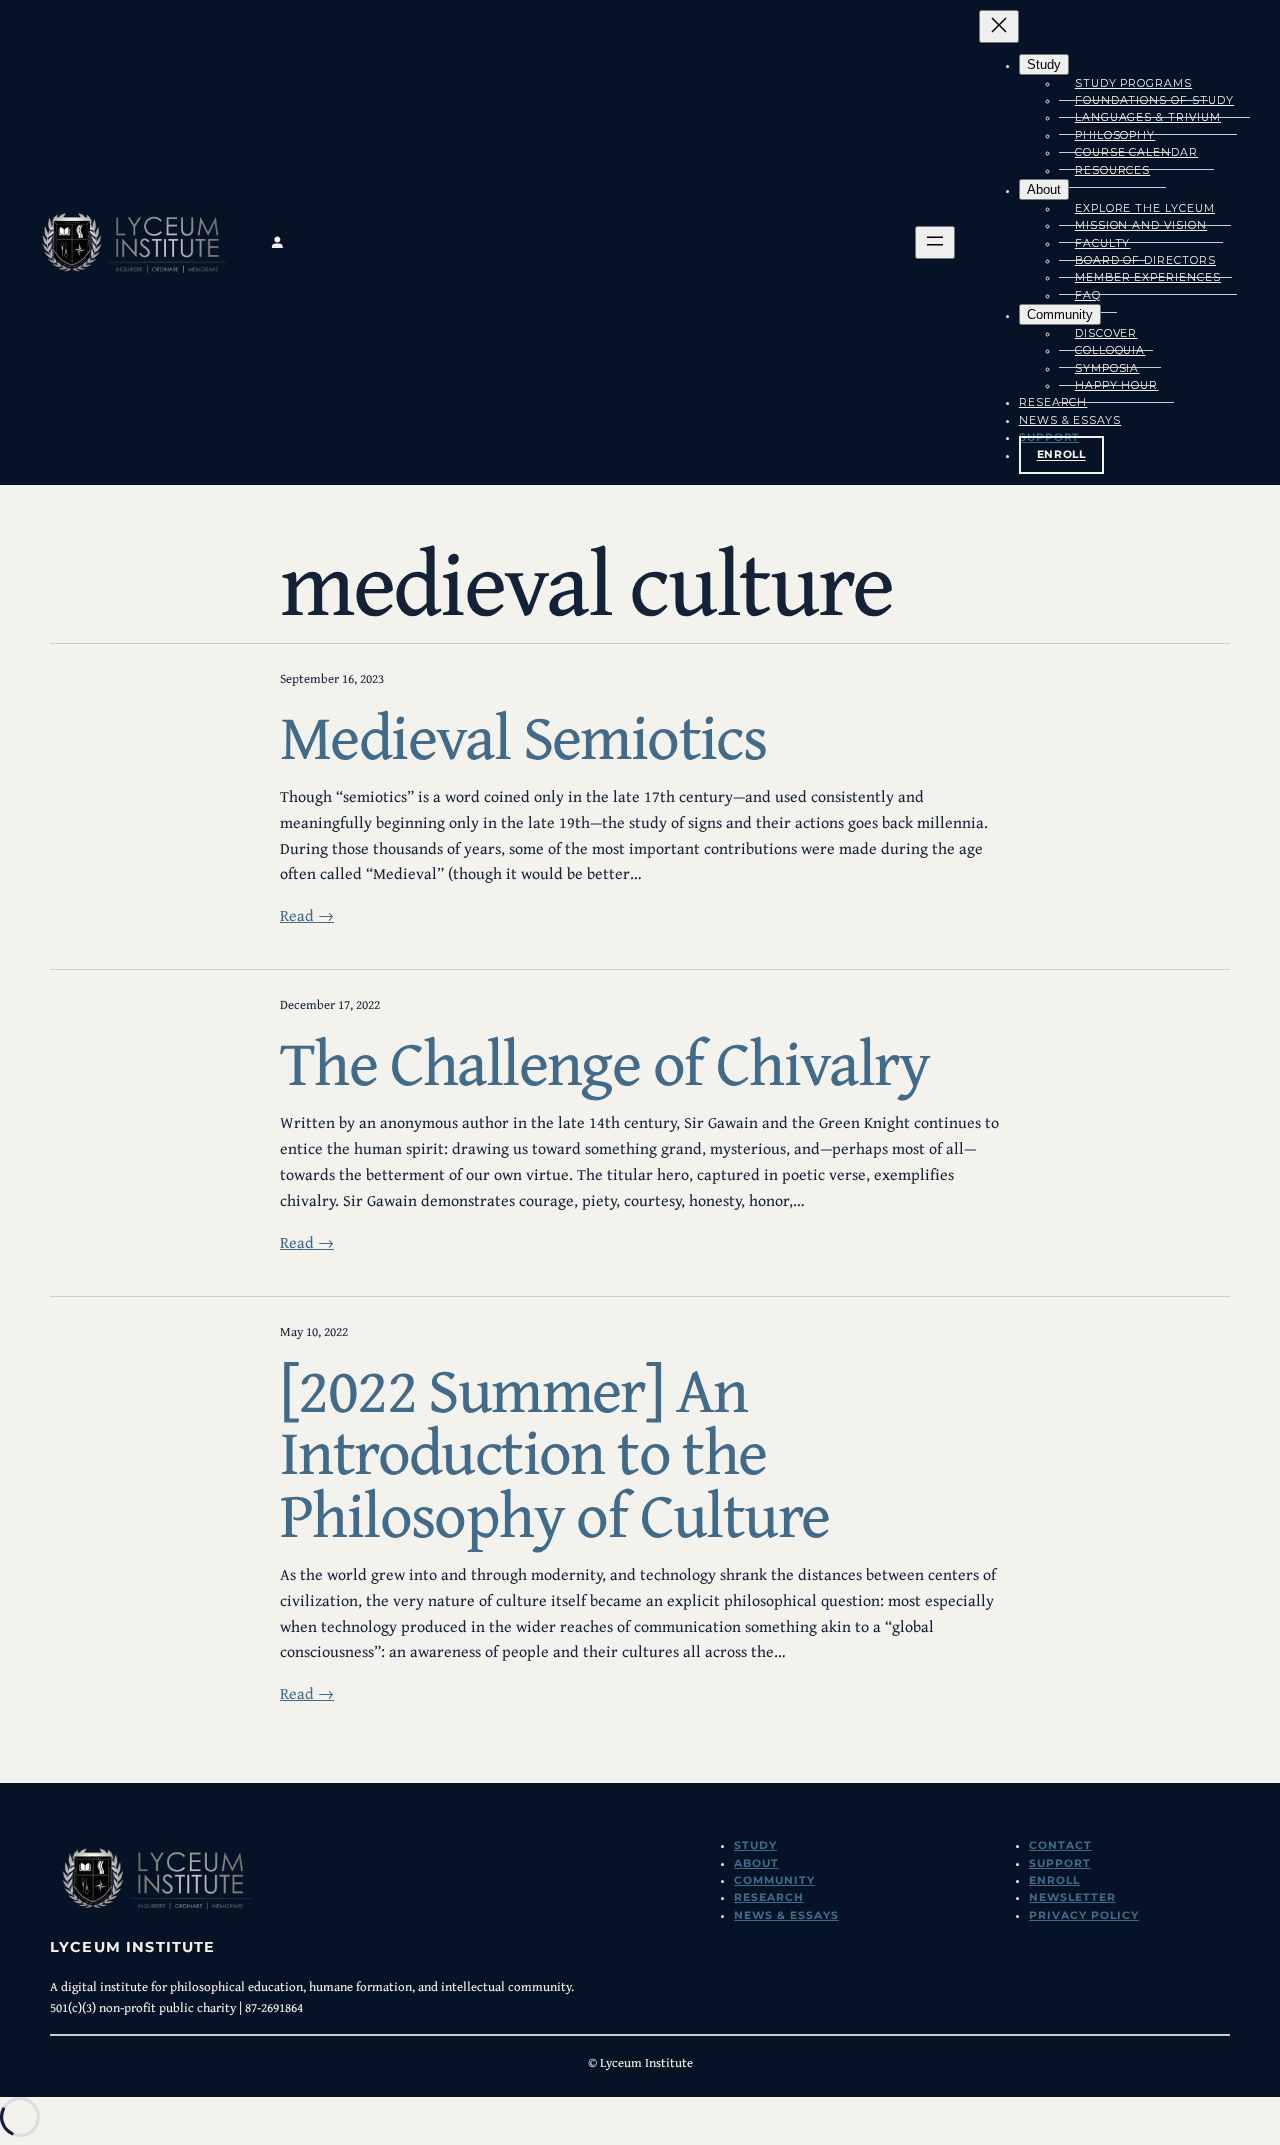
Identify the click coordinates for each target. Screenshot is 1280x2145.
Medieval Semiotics (523, 736)
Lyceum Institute (132, 1947)
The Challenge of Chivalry (604, 1062)
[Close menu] (999, 26)
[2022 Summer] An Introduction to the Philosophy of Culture (554, 1452)
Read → (307, 915)
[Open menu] (935, 242)
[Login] (430, 242)
